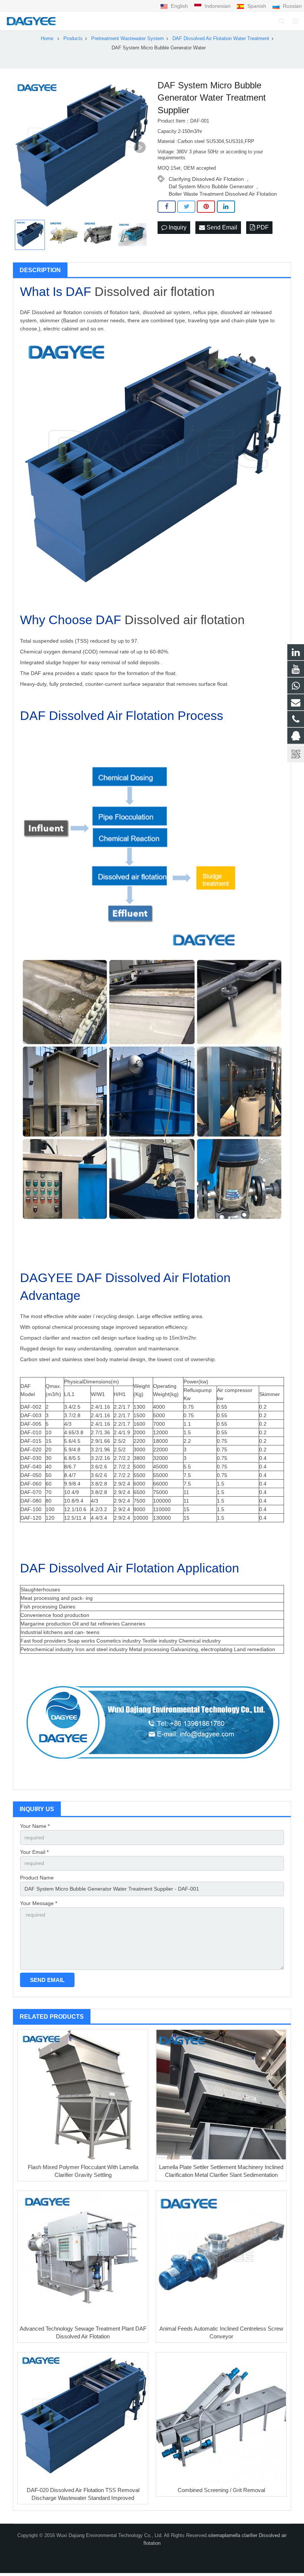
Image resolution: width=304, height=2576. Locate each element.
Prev (23, 147)
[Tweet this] (186, 207)
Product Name (37, 1878)
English (179, 6)
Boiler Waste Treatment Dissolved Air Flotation (223, 194)
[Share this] (167, 207)
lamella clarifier (242, 2536)
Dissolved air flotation (155, 291)
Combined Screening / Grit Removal (221, 2490)
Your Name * (35, 1826)
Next (140, 147)
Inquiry (177, 227)
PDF (262, 227)
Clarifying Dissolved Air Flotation (206, 179)
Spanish (257, 6)
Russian (292, 6)
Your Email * (34, 1852)
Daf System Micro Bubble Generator (211, 186)
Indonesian (218, 6)
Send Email (221, 227)
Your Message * (39, 1903)
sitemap (217, 2536)
